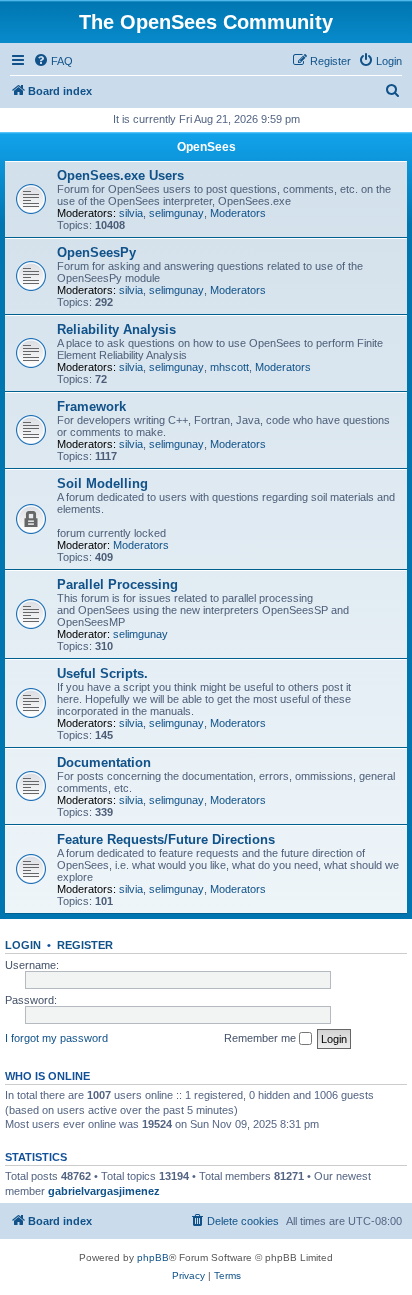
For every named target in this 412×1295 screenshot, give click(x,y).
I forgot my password (56, 1038)
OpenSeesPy (96, 252)
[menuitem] (53, 61)
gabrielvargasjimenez (104, 1191)
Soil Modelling (102, 483)
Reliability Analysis (116, 329)
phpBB (153, 1257)
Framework (91, 406)
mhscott (229, 367)
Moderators (238, 213)
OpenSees (206, 147)
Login (23, 945)
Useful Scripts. (102, 673)
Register (85, 945)
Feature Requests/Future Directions (166, 839)
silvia (131, 213)
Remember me (261, 1038)
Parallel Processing (117, 584)
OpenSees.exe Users (120, 175)
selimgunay (176, 213)
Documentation (104, 762)
